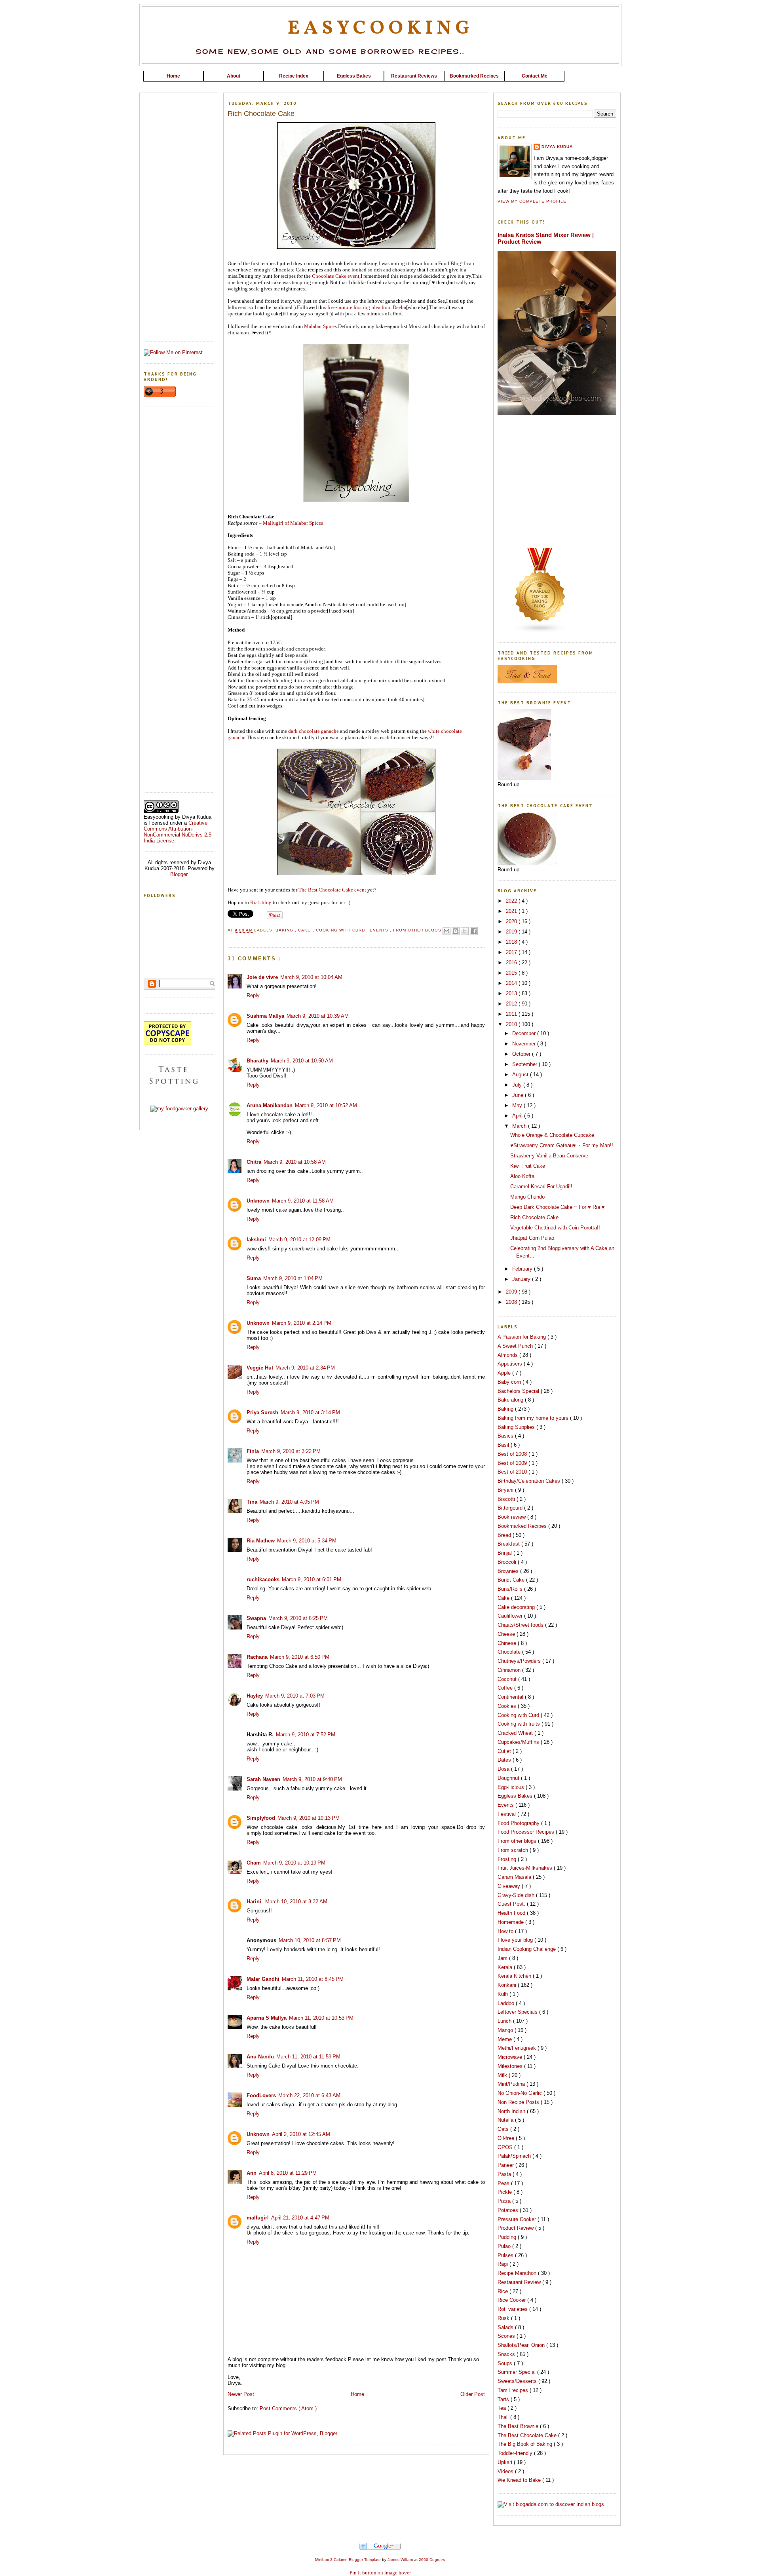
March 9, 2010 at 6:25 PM (298, 1618)
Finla (253, 1451)
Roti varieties (513, 2309)
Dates (505, 1760)
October (522, 1054)
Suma (254, 1278)
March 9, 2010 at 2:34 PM (305, 1368)
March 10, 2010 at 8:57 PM (310, 1940)
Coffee (506, 1688)
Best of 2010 (513, 1472)
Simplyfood (261, 1818)
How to (506, 1931)
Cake (305, 930)
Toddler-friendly (516, 2453)
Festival (507, 1814)
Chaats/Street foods (521, 1625)
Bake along (511, 1400)
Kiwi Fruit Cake (528, 1166)
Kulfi (503, 1994)
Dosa (504, 1769)
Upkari (506, 2462)
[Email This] (446, 931)
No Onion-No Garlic (521, 2093)
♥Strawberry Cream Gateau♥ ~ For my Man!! (562, 1145)
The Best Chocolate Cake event (333, 890)
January (522, 1279)
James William (401, 2560)
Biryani (506, 1490)
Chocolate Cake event (336, 276)
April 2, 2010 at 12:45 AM (301, 2134)
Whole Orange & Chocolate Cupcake (552, 1135)
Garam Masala (515, 1877)
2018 (512, 942)
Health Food (512, 1913)
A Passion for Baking (522, 1337)
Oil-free (507, 2138)
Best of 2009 (513, 1463)
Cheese (507, 1634)
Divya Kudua (557, 147)
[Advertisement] (380, 84)
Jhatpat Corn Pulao (532, 1238)
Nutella (506, 2120)
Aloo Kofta (522, 1176)
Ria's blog (261, 902)
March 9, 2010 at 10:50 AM (302, 1061)
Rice (503, 2291)
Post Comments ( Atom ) (288, 2408)
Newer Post (241, 2394)
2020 (512, 921)
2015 (512, 973)
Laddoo (507, 2003)
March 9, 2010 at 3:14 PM (310, 1412)
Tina (252, 1502)
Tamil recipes (514, 2390)
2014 (512, 983)
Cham (254, 1863)
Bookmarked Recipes (523, 1526)
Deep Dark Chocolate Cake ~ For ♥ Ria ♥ (558, 1207)
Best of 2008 (513, 1454)
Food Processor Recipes (527, 1832)
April (518, 1116)
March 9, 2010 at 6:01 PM (312, 1579)
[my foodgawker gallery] (179, 1109)
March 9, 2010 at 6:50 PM (300, 1657)
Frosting (508, 1859)
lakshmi (256, 1240)
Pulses (506, 2255)
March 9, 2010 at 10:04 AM (311, 977)
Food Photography (519, 1823)
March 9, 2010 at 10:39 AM (318, 1016)
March (520, 1126)
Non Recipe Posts (519, 2102)
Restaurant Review (520, 2282)
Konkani (508, 1985)
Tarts (504, 2399)
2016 (512, 963)
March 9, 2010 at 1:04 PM (293, 1278)
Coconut (508, 1679)
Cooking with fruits (520, 1724)
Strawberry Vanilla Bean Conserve (549, 1156)
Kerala (506, 1967)
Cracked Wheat (516, 1733)
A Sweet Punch (516, 1346)
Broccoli (508, 1562)
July (518, 1085)
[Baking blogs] (540, 632)
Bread (505, 1535)
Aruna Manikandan (270, 1105)
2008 (512, 1302)
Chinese (508, 1643)
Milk (503, 2075)
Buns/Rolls (511, 1589)
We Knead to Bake (520, 2480)
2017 (512, 952)
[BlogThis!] (456, 931)
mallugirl (258, 2218)
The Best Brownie (519, 2426)
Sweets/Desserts (518, 2381)
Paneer (506, 2165)
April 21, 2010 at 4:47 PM (300, 2218)
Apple (505, 1373)
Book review (512, 1517)
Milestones (511, 2066)
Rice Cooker (512, 2300)
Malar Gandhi (263, 1979)
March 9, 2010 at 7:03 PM (295, 1696)
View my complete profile (532, 201)
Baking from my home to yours (534, 1418)
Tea (503, 2408)
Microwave (511, 2057)
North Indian (512, 2111)
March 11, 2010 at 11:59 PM (308, 2057)
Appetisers (511, 1364)
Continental (511, 1697)
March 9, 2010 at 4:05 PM (289, 1502)
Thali (504, 2417)
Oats (504, 2129)
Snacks (507, 2354)
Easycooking (380, 28)
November (525, 1044)
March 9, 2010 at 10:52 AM (326, 1105)
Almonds (508, 1355)
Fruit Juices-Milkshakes (526, 1868)
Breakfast (509, 1544)
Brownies (509, 1571)
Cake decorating (517, 1607)
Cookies (508, 1706)
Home (357, 2394)
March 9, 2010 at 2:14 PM (302, 1323)
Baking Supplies (517, 1427)
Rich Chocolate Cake (534, 1217)
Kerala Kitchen (515, 1976)
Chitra (254, 1162)
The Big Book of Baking (526, 2444)
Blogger (179, 874)
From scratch (514, 1850)
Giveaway (510, 1886)
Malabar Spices (320, 326)
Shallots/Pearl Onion (522, 2345)
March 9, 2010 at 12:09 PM (299, 1240)
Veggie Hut (260, 1368)
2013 (512, 993)
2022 (512, 901)
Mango (506, 2030)
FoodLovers (261, 2095)
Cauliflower (511, 1616)
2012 (512, 1004)
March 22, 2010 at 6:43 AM (309, 2095)
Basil (504, 1445)
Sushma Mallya (265, 1016)
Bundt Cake (512, 1580)
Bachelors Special (519, 1391)
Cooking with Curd (341, 930)
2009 (512, 1292)
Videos (506, 2471)
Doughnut (509, 1778)
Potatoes (509, 2210)
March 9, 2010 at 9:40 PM (312, 1779)
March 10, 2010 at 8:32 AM (296, 1902)
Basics (506, 1436)
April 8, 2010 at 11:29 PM (288, 2173)
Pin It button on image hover (380, 2573)
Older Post (473, 2394)
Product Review (516, 2228)
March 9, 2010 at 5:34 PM (307, 1541)
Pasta (505, 2174)
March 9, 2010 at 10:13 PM (309, 1818)
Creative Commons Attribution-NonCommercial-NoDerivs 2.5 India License (178, 832)
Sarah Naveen (263, 1779)
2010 (512, 1024)
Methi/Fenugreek (518, 2048)
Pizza (505, 2201)
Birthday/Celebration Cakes (530, 1481)
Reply (253, 995)
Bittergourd (511, 1508)
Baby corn (510, 1382)
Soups (506, 2363)
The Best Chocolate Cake (528, 2435)
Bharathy (257, 1061)
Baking (285, 930)
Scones (507, 2336)
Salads (506, 2327)
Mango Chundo (527, 1197)
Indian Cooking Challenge (527, 1949)
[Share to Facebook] (474, 931)
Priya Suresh (262, 1412)
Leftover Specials (518, 2012)
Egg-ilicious (512, 1787)
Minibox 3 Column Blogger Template (349, 2560)
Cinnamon (510, 1670)
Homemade (511, 1922)
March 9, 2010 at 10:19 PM (294, 1863)
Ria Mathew (261, 1541)
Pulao (505, 2246)
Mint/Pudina (512, 2084)
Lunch (505, 2021)
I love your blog (516, 1940)
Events (380, 930)
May (518, 1105)
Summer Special (517, 2372)
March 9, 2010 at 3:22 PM (291, 1451)
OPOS (506, 2147)
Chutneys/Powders (520, 1661)
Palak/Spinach (515, 2156)
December (525, 1033)
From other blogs (418, 930)
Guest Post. (512, 1904)
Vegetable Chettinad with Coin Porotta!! (555, 1228)
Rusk (504, 2318)
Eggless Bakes (516, 1796)
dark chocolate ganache (314, 731)
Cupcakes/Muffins (519, 1742)
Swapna (256, 1618)
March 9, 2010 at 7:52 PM (306, 1735)
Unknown (258, 1201)
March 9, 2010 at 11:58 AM (303, 1201)
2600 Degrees (432, 2560)
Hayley (255, 1696)
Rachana (257, 1657)
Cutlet (505, 1751)
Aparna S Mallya (267, 2018)
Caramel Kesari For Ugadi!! (541, 1187)
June (519, 1095)
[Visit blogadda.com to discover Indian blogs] (551, 2504)
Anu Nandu (260, 2057)
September (525, 1064)
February (523, 1269)
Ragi (503, 2264)
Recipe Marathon (518, 2273)
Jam (503, 1958)
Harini (255, 1902)
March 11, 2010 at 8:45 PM (313, 1979)
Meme (505, 2039)
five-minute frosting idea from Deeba (367, 307)
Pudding (508, 2237)
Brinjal (505, 1553)
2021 (512, 911)
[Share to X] (465, 931)
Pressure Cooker (518, 2219)
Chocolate (510, 1652)
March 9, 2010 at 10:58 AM (295, 1162)
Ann (252, 2173)
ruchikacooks (263, 1579)
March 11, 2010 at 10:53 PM (321, 2018)
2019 (512, 932)
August (521, 1075)
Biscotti (507, 1499)
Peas (504, 2183)
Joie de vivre (262, 977)
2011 (512, 1014)
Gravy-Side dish (517, 1895)
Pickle (505, 2192)
